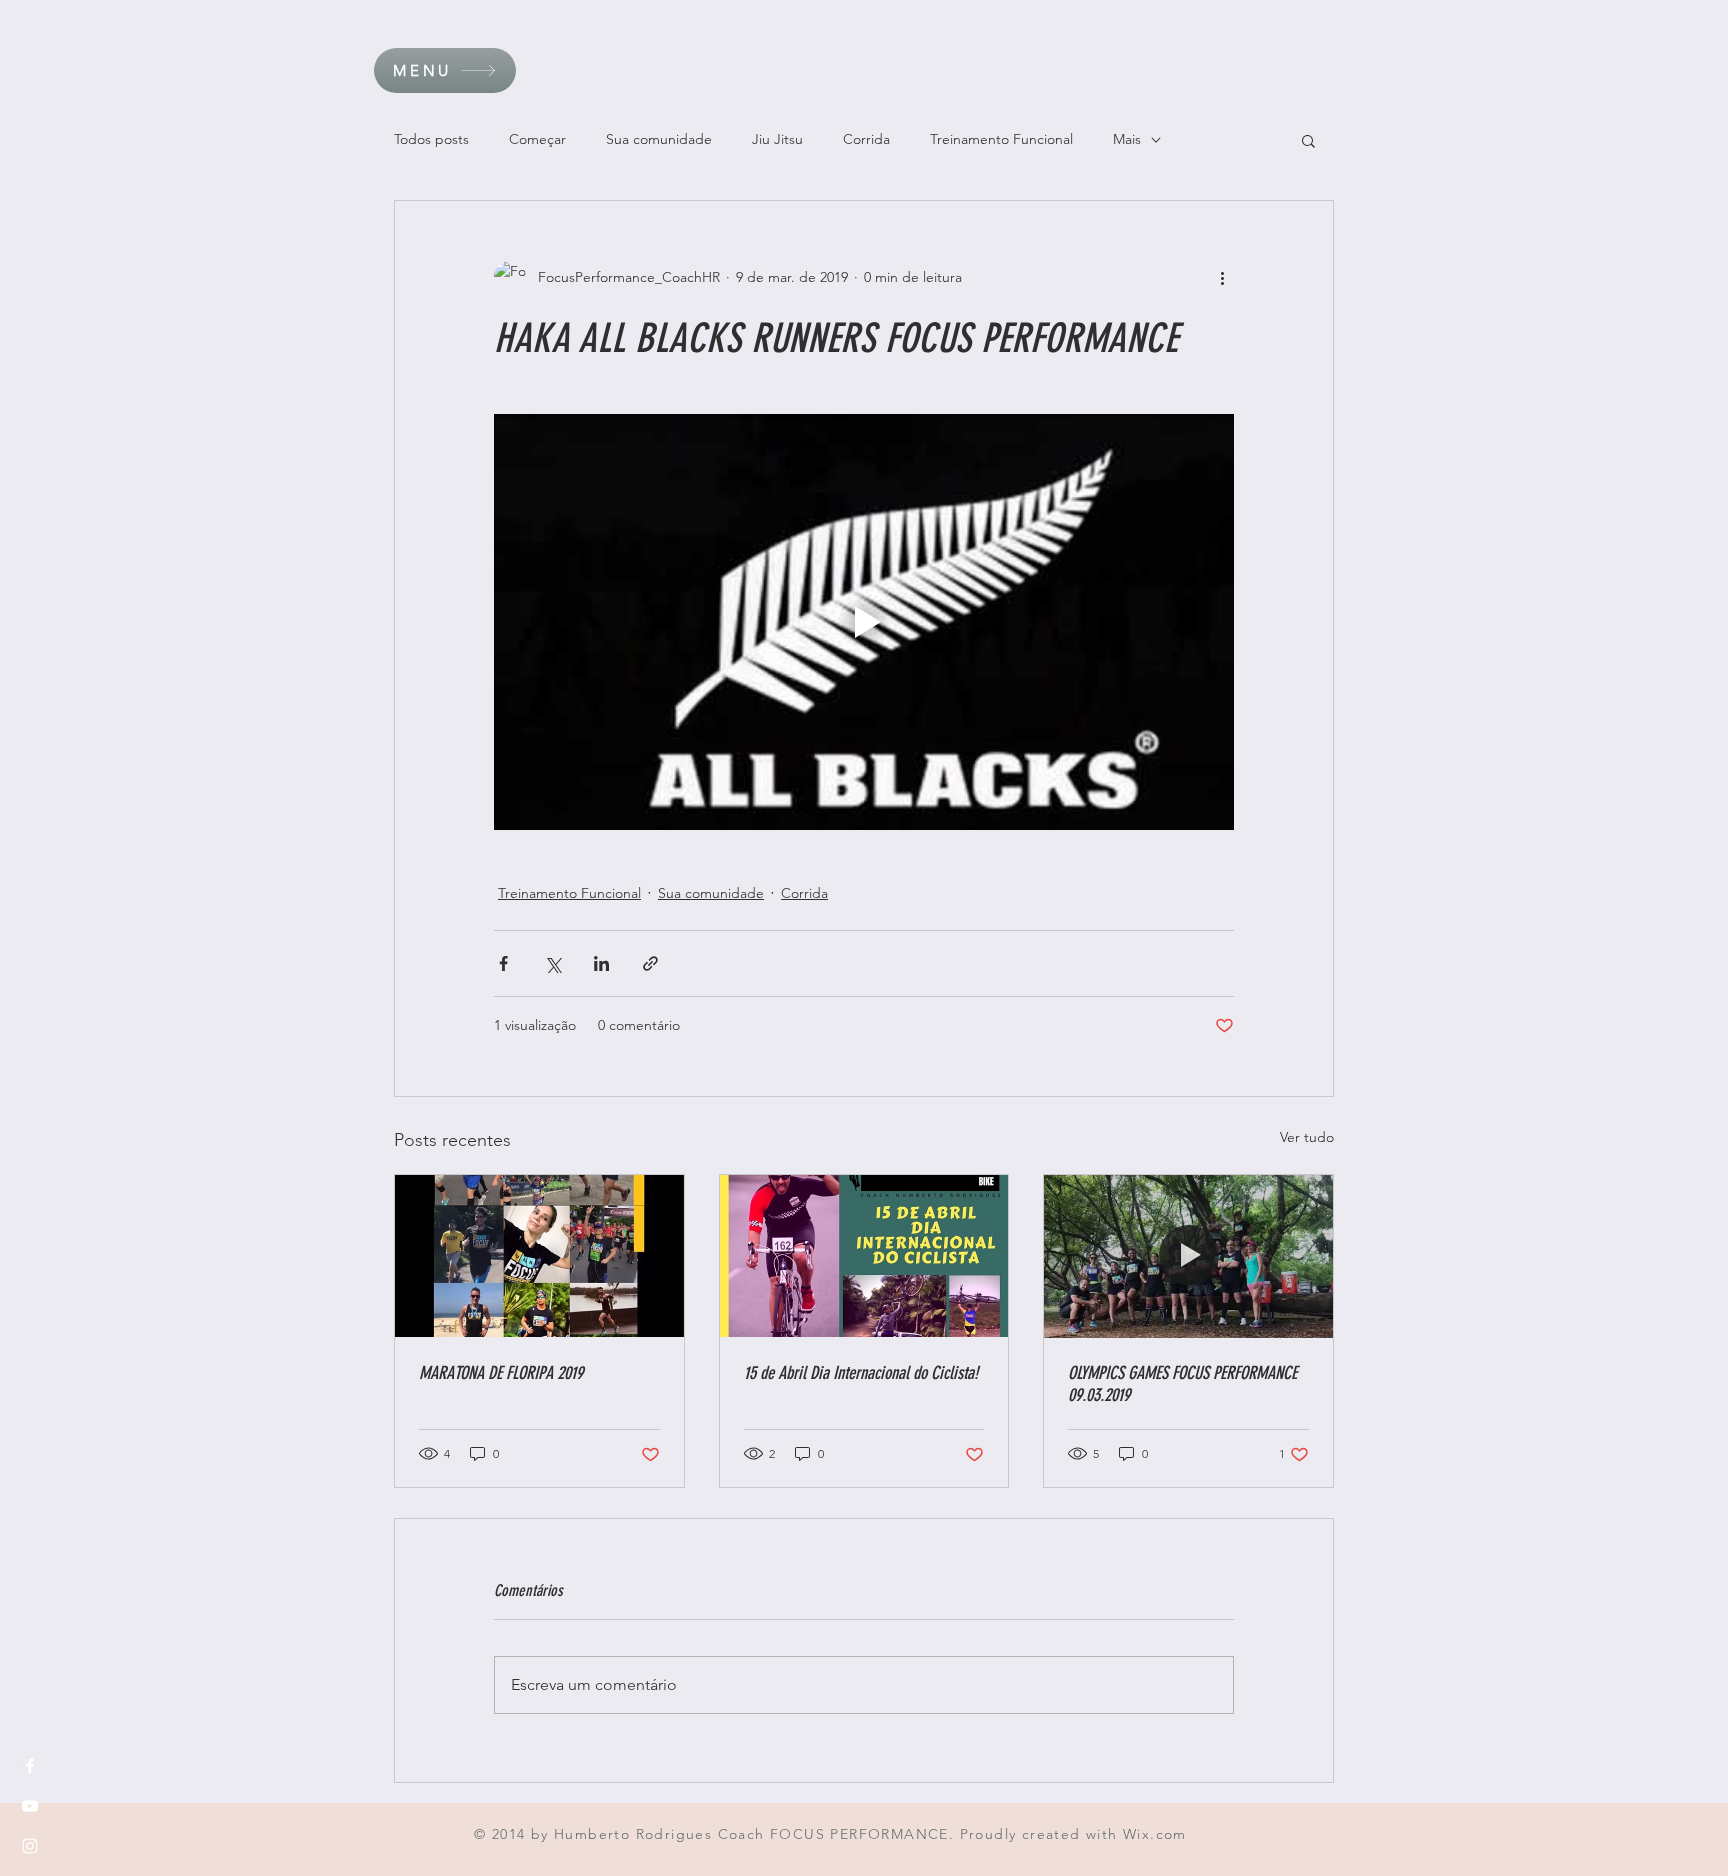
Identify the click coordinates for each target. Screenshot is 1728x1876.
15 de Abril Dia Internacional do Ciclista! (861, 1373)
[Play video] (864, 622)
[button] (445, 70)
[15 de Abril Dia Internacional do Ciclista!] (864, 1256)
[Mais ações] (1222, 277)
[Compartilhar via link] (650, 963)
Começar (537, 139)
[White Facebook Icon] (30, 1766)
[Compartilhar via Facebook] (503, 963)
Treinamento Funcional (1001, 139)
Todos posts (431, 139)
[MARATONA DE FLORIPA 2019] (539, 1256)
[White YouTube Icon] (30, 1806)
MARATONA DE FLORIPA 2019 (501, 1373)
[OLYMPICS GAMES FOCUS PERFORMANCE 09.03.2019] (1188, 1256)
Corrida (866, 139)
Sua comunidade (659, 139)
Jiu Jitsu (777, 139)
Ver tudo (1307, 1137)
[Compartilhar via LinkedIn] (601, 963)
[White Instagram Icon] (30, 1846)
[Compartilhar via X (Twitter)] (552, 963)
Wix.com (1155, 1834)
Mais (1127, 139)
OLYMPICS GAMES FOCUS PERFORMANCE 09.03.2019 (1182, 1384)
